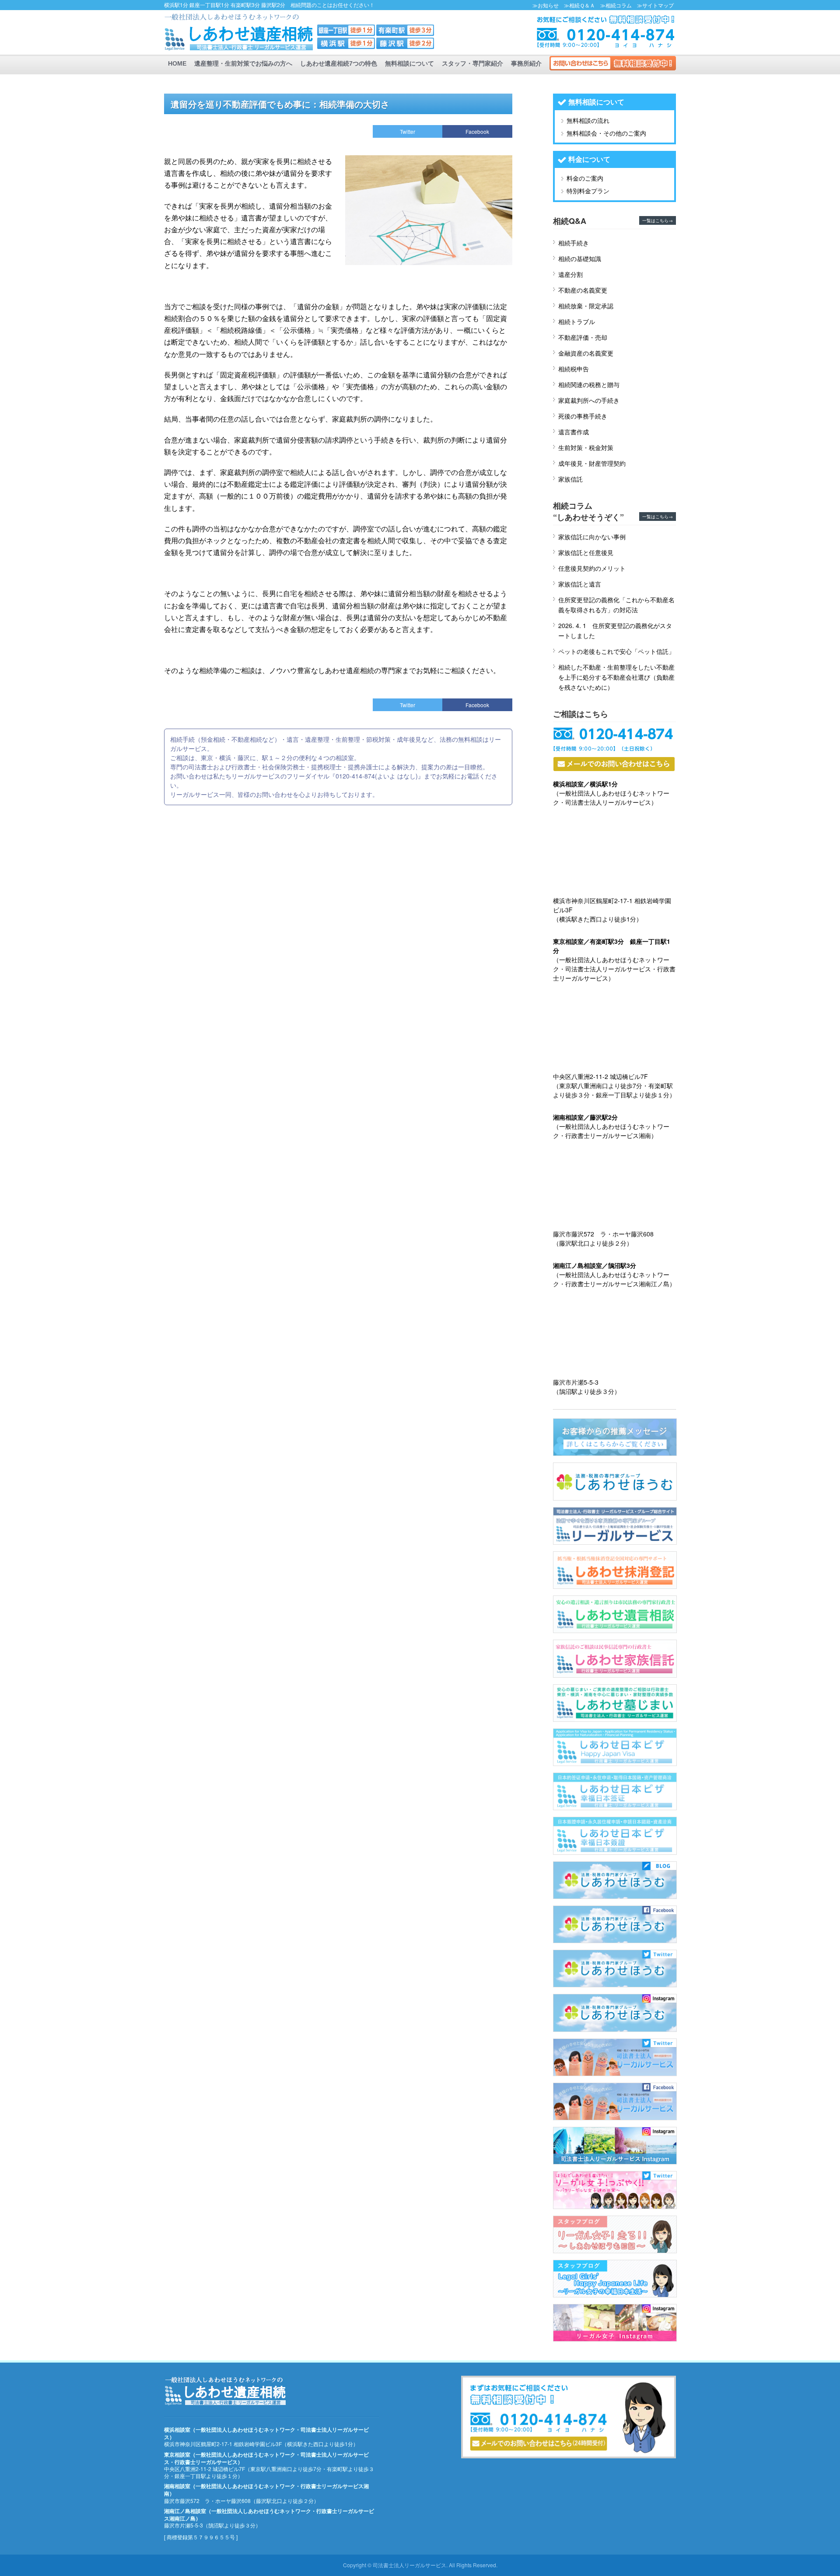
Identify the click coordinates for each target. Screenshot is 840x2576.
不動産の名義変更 (583, 290)
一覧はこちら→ (658, 220)
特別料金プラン (588, 191)
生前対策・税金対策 (586, 447)
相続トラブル (577, 321)
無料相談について (409, 63)
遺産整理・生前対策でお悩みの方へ (243, 63)
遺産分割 (570, 274)
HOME (177, 63)
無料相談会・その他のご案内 (606, 133)
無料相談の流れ (588, 120)
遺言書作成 (574, 432)
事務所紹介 (526, 63)
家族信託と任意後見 (586, 552)
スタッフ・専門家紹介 (472, 63)
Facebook (477, 131)
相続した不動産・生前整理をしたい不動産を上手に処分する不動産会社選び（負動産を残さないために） (616, 677)
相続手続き (574, 243)
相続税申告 (574, 369)
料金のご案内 (585, 178)
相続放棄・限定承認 (586, 306)
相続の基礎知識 (580, 258)
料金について (589, 159)
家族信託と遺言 (580, 584)
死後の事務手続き (583, 416)
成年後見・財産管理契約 (592, 463)
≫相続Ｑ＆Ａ (579, 5)
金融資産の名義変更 (586, 353)
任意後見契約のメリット (592, 568)
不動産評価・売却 (583, 337)
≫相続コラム (616, 5)
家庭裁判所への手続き (589, 400)
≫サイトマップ (655, 5)
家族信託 (570, 479)
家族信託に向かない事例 (592, 537)
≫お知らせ (546, 5)
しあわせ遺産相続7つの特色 (339, 63)
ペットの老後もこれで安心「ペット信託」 (616, 651)
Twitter (408, 131)
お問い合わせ (613, 63)
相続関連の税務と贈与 (589, 384)
